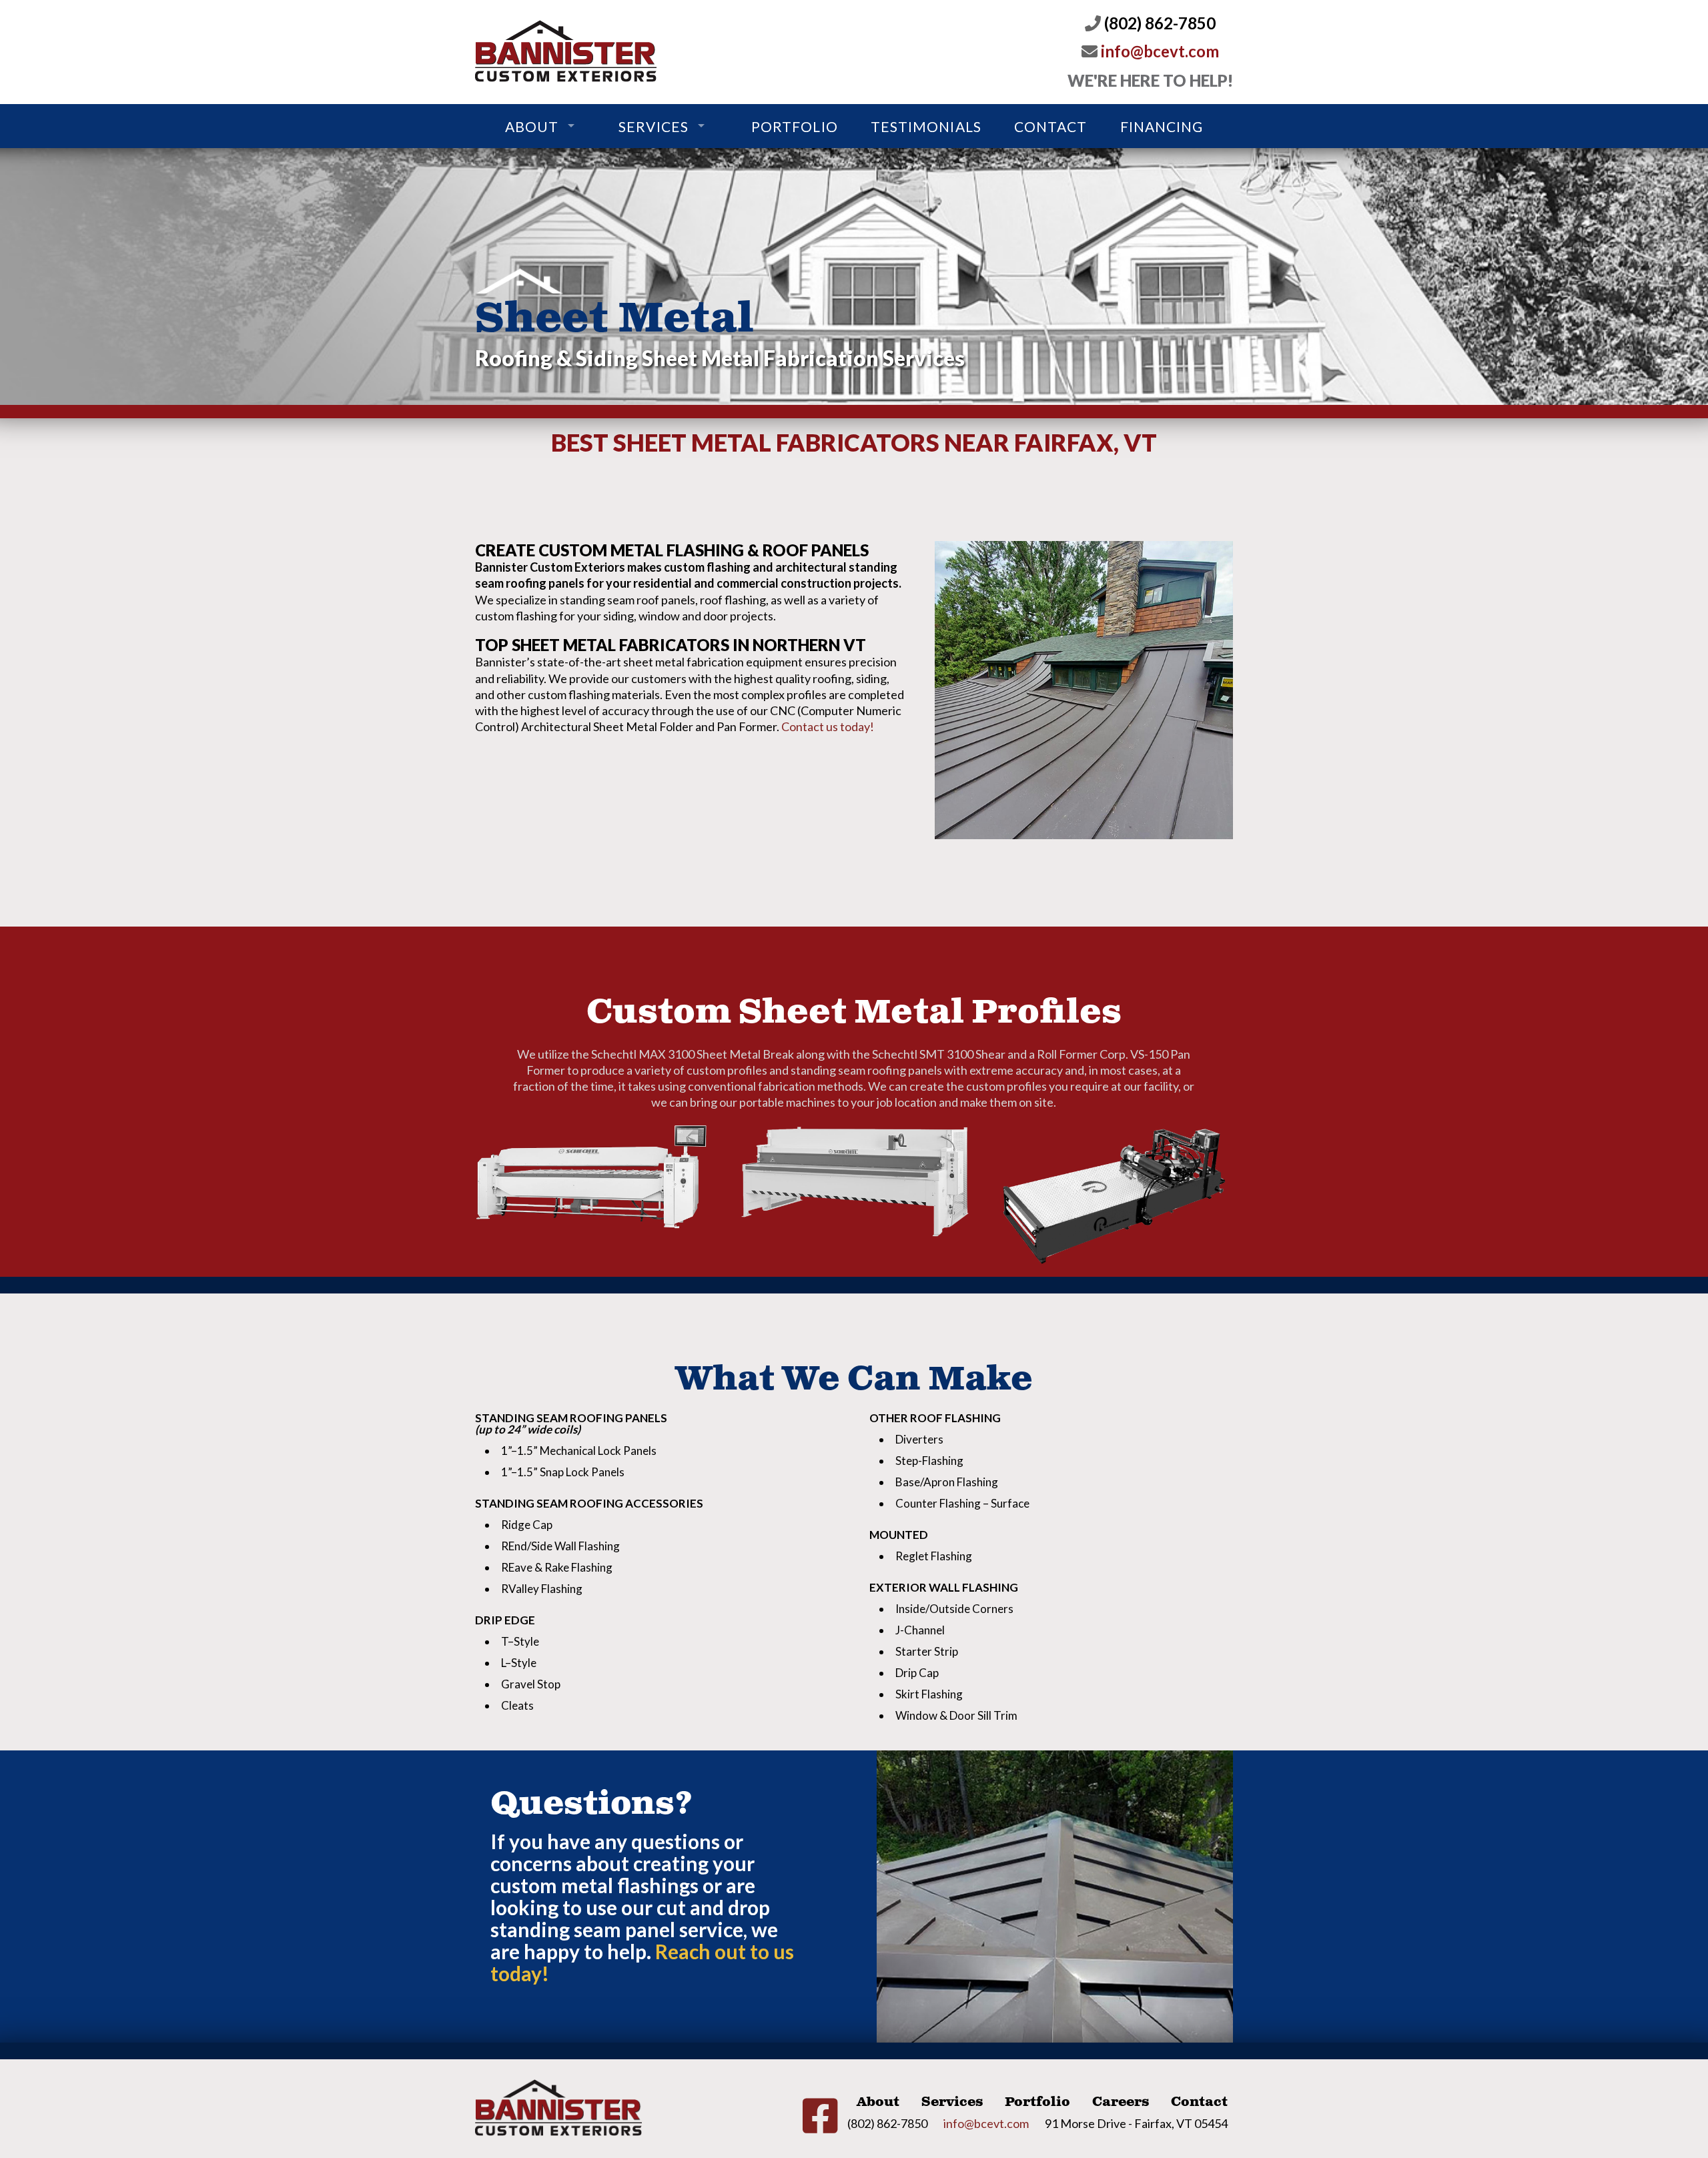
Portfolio (794, 126)
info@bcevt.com (1158, 51)
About (532, 126)
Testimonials (926, 126)
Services (653, 126)
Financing (1162, 126)
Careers (1121, 2102)
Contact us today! (828, 726)
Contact (1050, 126)
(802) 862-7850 (1158, 23)
